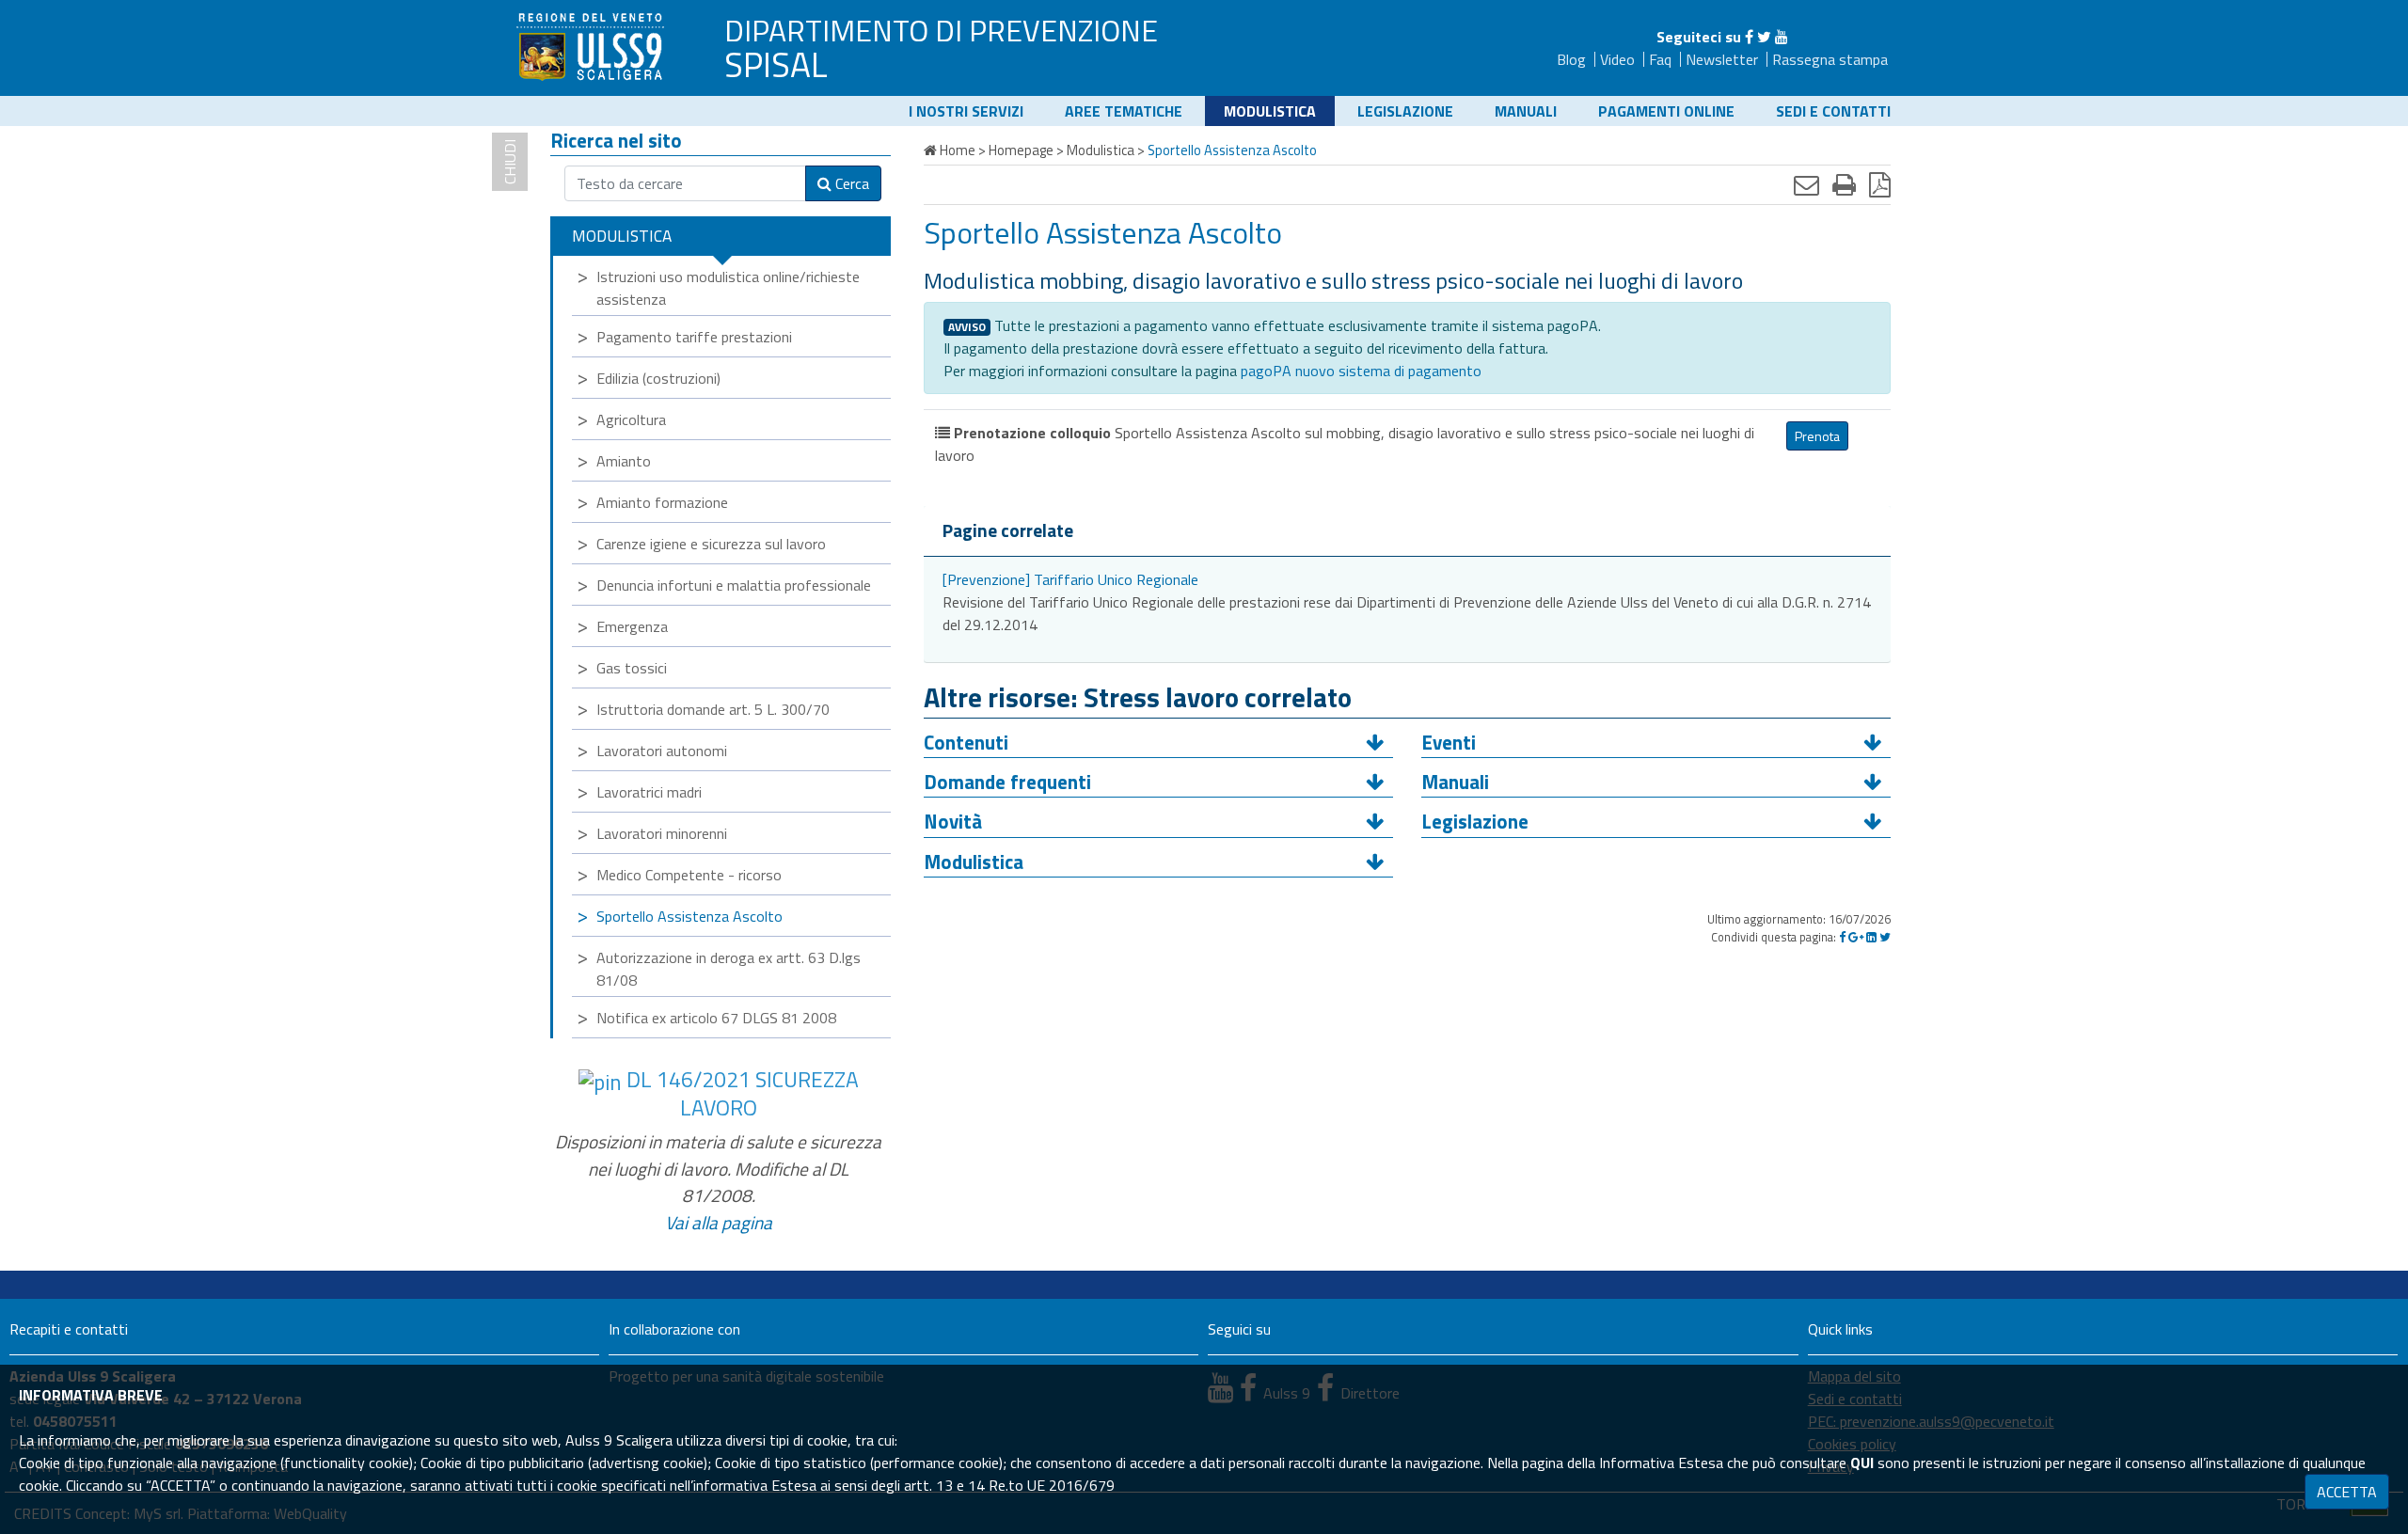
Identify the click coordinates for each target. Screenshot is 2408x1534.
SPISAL (776, 64)
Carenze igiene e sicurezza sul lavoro (711, 544)
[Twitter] (1764, 37)
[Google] (1856, 937)
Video (1617, 59)
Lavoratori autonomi (662, 751)
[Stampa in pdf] (1880, 184)
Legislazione (1405, 111)
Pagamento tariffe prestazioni (694, 337)
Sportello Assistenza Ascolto (689, 916)
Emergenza (632, 626)
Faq (1660, 59)
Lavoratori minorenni (662, 833)
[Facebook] (1749, 37)
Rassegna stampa (1830, 59)
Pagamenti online (1666, 111)
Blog (1571, 59)
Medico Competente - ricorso (689, 875)
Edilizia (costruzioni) (658, 378)
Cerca (850, 183)
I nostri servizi (966, 111)
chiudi (510, 162)
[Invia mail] (1806, 184)
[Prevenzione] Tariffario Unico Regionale (1070, 579)
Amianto (624, 461)
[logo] (593, 46)
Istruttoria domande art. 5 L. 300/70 (713, 709)
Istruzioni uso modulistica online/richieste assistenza (728, 288)
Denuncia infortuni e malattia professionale (734, 585)
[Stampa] (1844, 184)
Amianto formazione (662, 502)
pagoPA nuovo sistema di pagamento (1361, 371)
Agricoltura (631, 419)
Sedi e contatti (1833, 111)
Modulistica (1270, 111)
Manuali (1526, 111)
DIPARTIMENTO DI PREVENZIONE (941, 30)
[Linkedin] (1871, 937)
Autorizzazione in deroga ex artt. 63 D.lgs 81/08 (729, 969)
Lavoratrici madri (649, 792)
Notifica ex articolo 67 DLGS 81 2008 (716, 1018)
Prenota (1817, 436)
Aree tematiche (1124, 111)
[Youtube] (1782, 37)
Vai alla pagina (719, 1222)
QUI (1862, 1463)
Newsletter (1722, 59)
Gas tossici (632, 668)
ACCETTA (2347, 1492)
